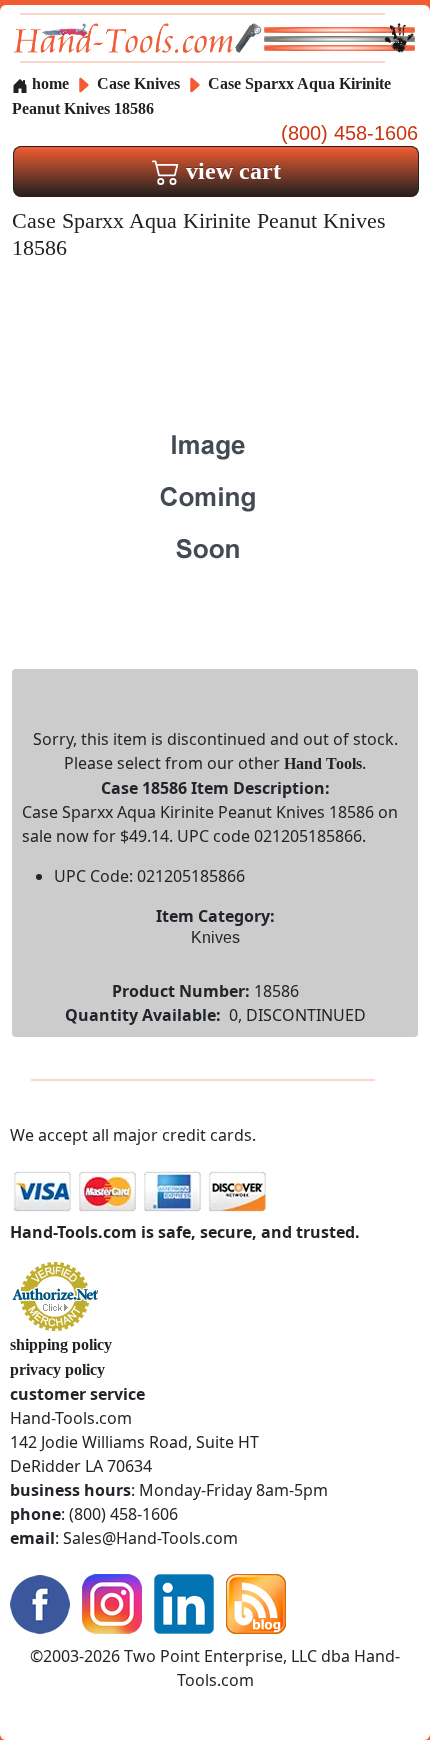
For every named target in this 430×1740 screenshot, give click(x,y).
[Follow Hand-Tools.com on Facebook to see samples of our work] (40, 1602)
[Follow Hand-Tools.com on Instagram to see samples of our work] (112, 1602)
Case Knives (138, 83)
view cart (230, 171)
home (48, 83)
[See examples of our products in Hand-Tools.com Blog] (256, 1602)
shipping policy (61, 1344)
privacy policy (57, 1369)
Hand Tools (323, 763)
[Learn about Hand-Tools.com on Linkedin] (184, 1602)
